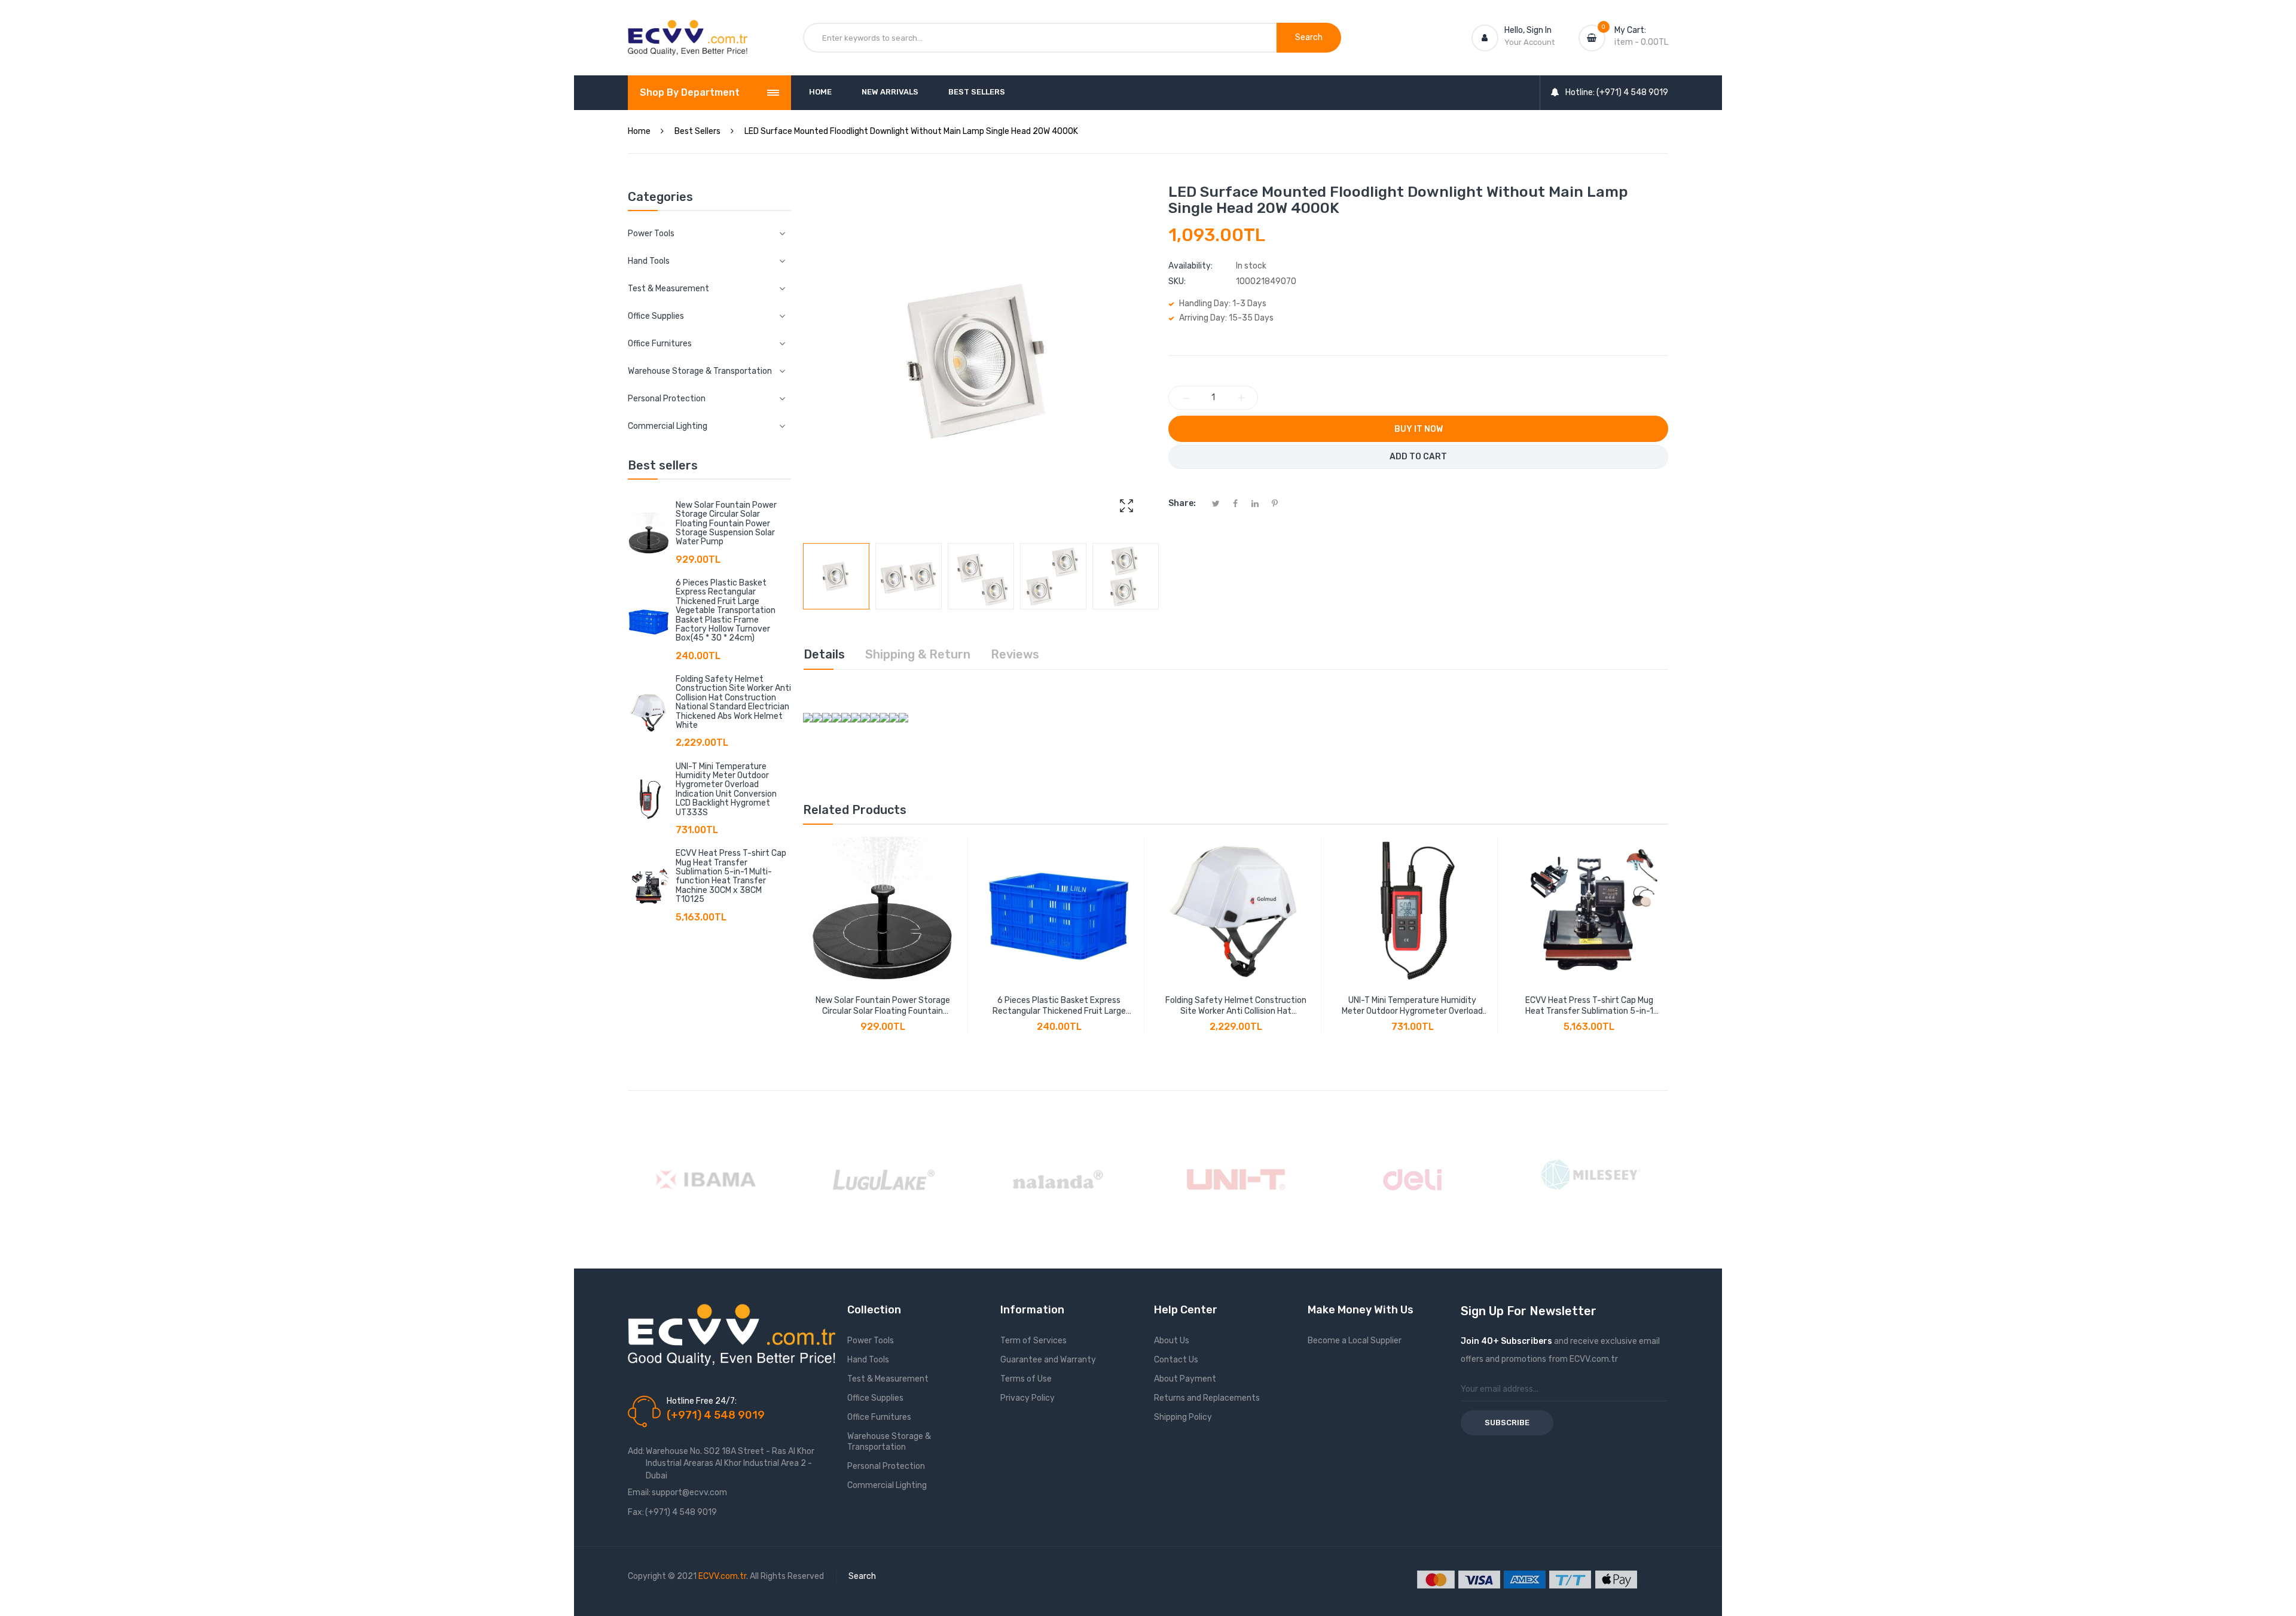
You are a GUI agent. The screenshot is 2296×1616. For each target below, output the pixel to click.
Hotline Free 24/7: (702, 1401)
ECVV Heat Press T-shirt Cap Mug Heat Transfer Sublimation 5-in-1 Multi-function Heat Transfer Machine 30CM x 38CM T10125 (731, 876)
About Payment (1185, 1379)
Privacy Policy (1028, 1398)
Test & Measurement (888, 1379)
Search (862, 1576)
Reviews (1015, 654)
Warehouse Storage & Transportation (889, 1442)
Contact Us (1176, 1360)
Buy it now (1419, 429)
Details (824, 654)
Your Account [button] (1529, 42)
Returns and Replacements (1207, 1398)
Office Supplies (875, 1398)
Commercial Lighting (887, 1485)
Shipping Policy (1183, 1417)
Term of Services (1033, 1341)
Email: (639, 1492)
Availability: (1190, 266)
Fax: (636, 1512)
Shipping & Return (918, 654)
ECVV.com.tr (722, 1576)
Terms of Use (1026, 1379)
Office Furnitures (879, 1417)
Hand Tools (868, 1360)
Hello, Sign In (1528, 30)
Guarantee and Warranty (1048, 1360)
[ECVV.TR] (688, 29)
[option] (836, 576)
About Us (1172, 1341)
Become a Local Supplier (1355, 1341)
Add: (636, 1451)
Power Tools (871, 1341)
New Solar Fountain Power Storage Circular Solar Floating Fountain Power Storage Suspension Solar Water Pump (726, 524)
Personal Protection (886, 1466)
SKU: (1177, 281)
